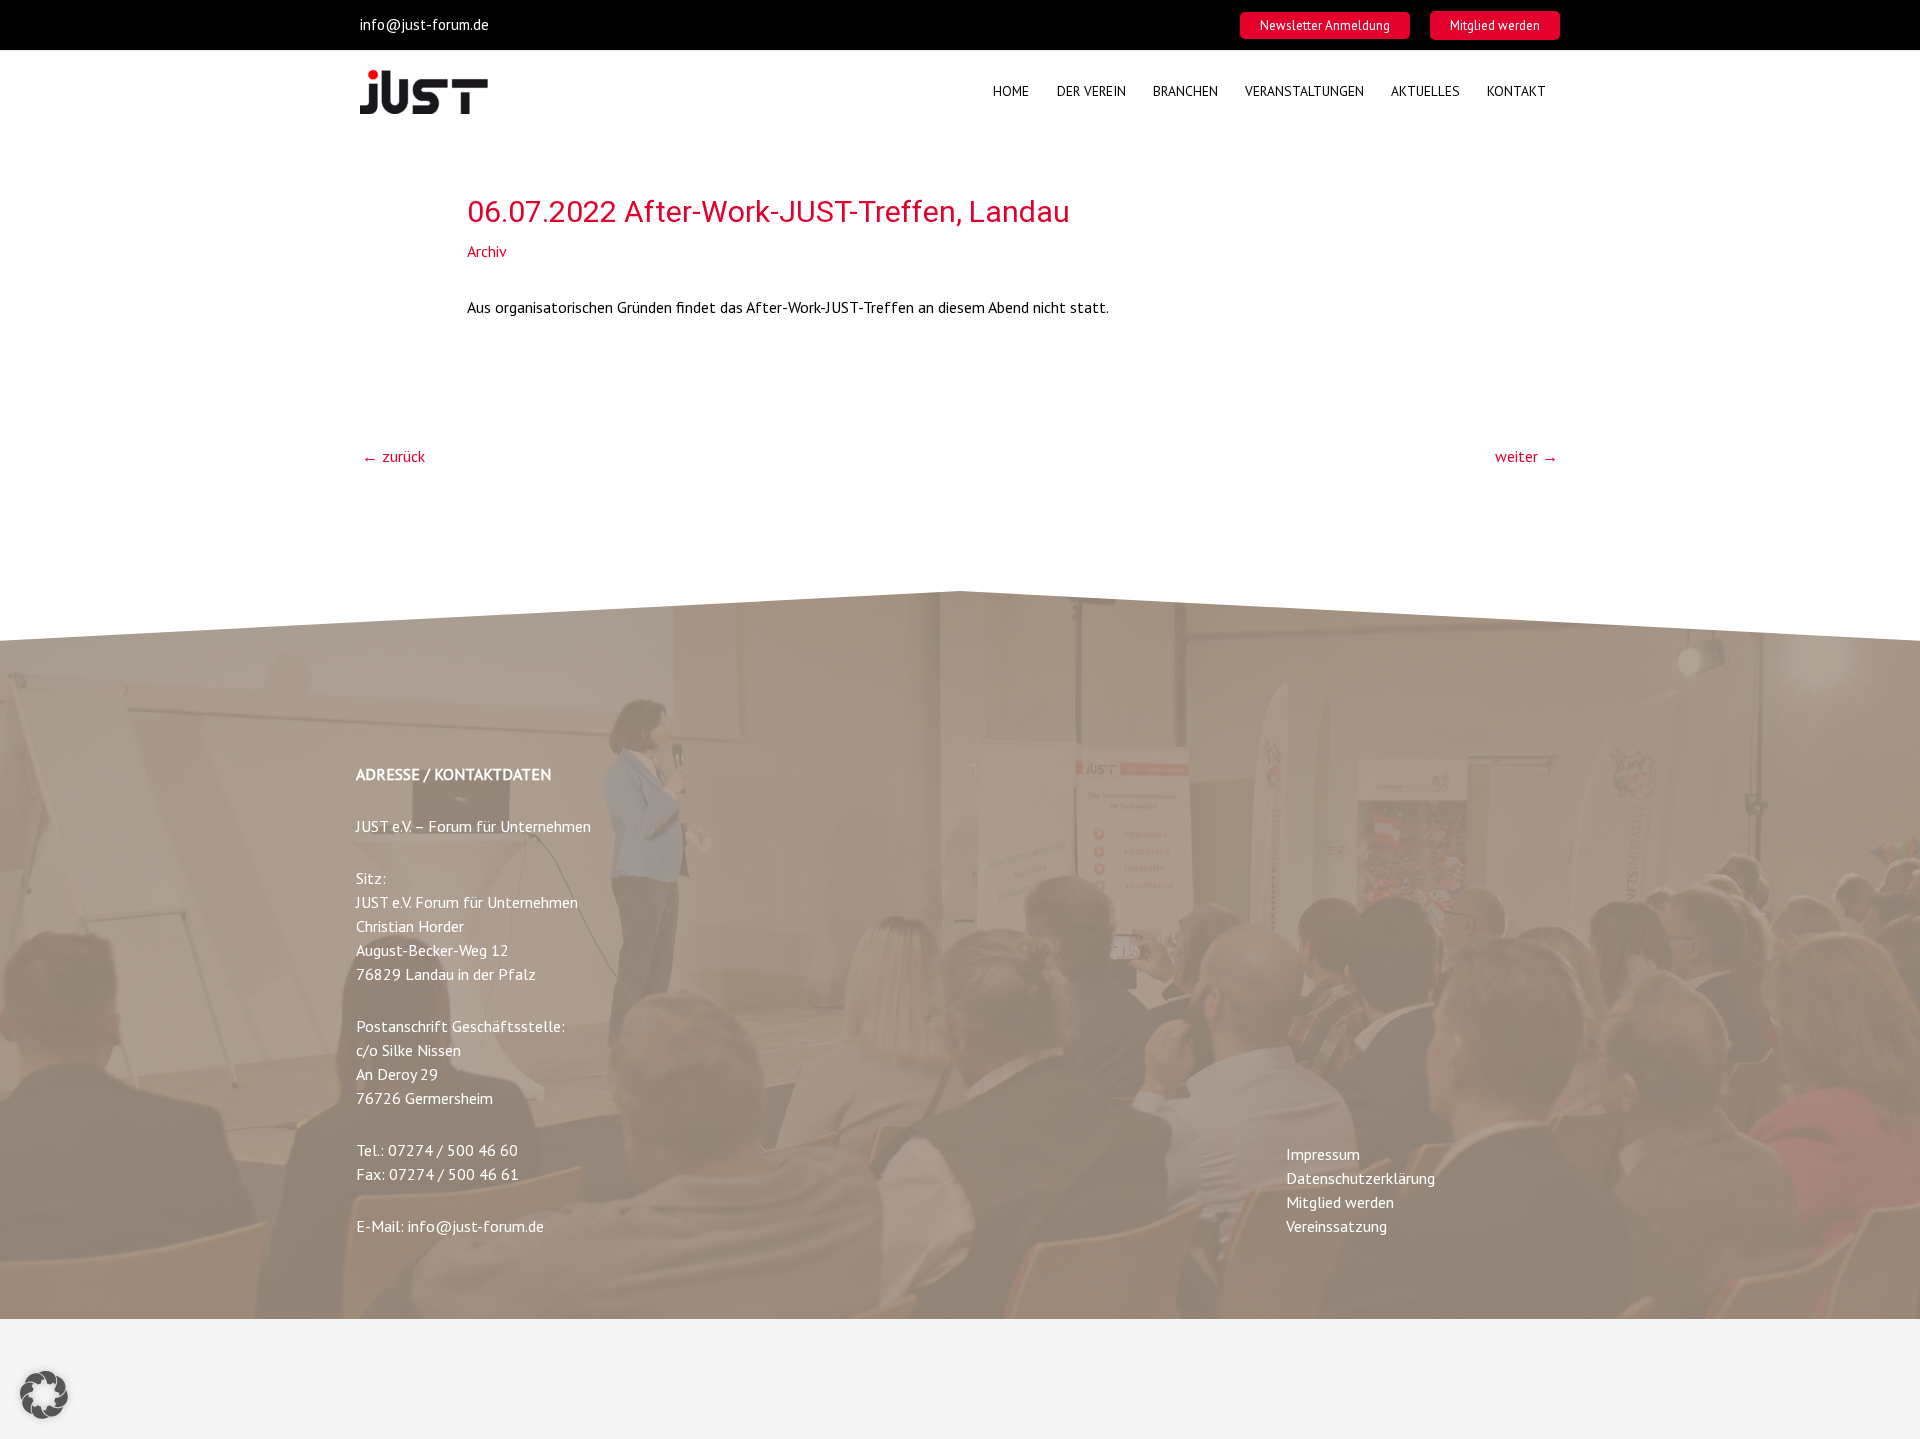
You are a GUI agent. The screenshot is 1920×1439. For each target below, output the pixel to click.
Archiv (487, 251)
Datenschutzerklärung (1360, 1178)
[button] (1325, 25)
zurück (393, 456)
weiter (1526, 456)
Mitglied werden (1340, 1202)
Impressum (1323, 1154)
